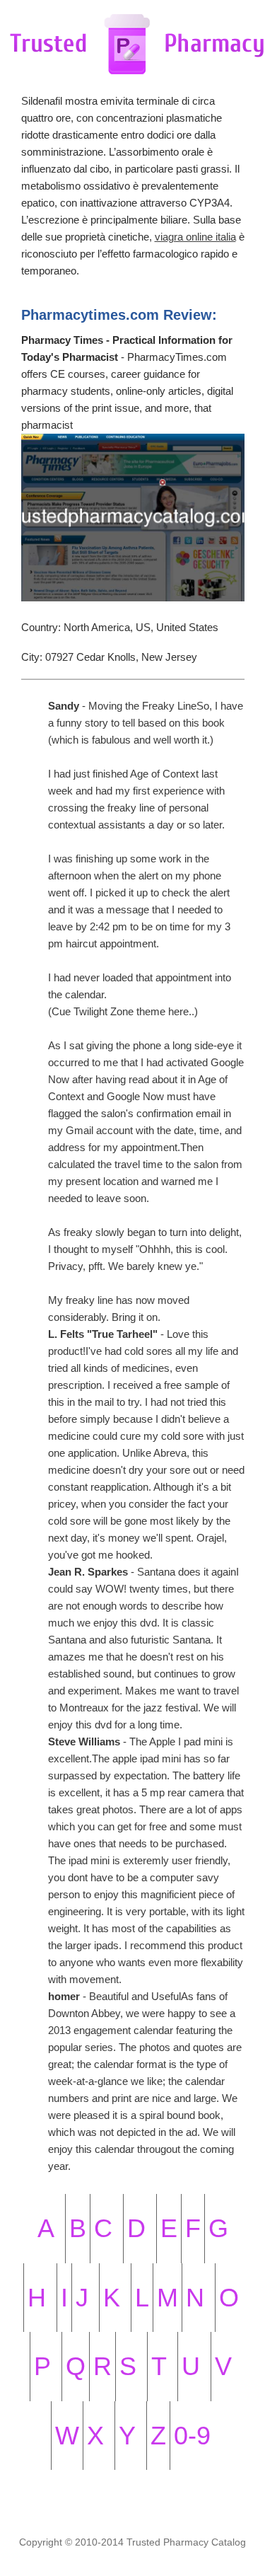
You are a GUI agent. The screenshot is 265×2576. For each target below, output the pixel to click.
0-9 (192, 2436)
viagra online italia (195, 237)
